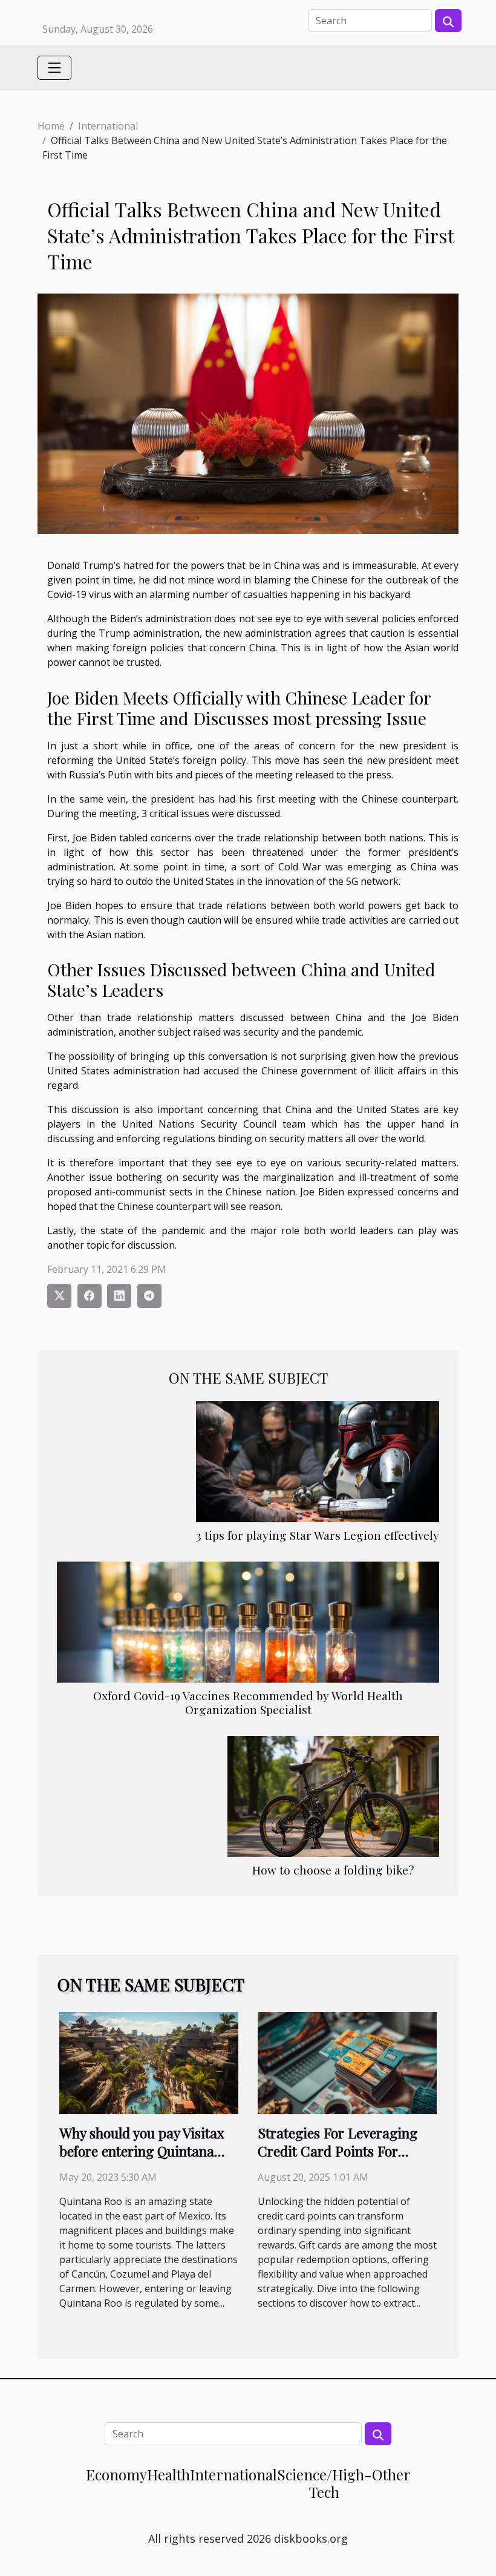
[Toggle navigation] (54, 68)
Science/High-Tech (325, 2483)
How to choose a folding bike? (333, 1870)
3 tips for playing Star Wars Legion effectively (318, 1535)
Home (51, 126)
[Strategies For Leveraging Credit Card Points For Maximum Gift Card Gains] (347, 2062)
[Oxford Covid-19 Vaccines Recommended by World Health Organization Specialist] (248, 1621)
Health (168, 2474)
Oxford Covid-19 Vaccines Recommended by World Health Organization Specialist (248, 1702)
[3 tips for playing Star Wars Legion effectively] (318, 1460)
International (108, 126)
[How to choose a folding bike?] (333, 1795)
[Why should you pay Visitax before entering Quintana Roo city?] (149, 2062)
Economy (116, 2474)
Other (391, 2474)
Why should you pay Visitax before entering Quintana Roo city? (142, 2151)
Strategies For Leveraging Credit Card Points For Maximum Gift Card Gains (339, 2151)
